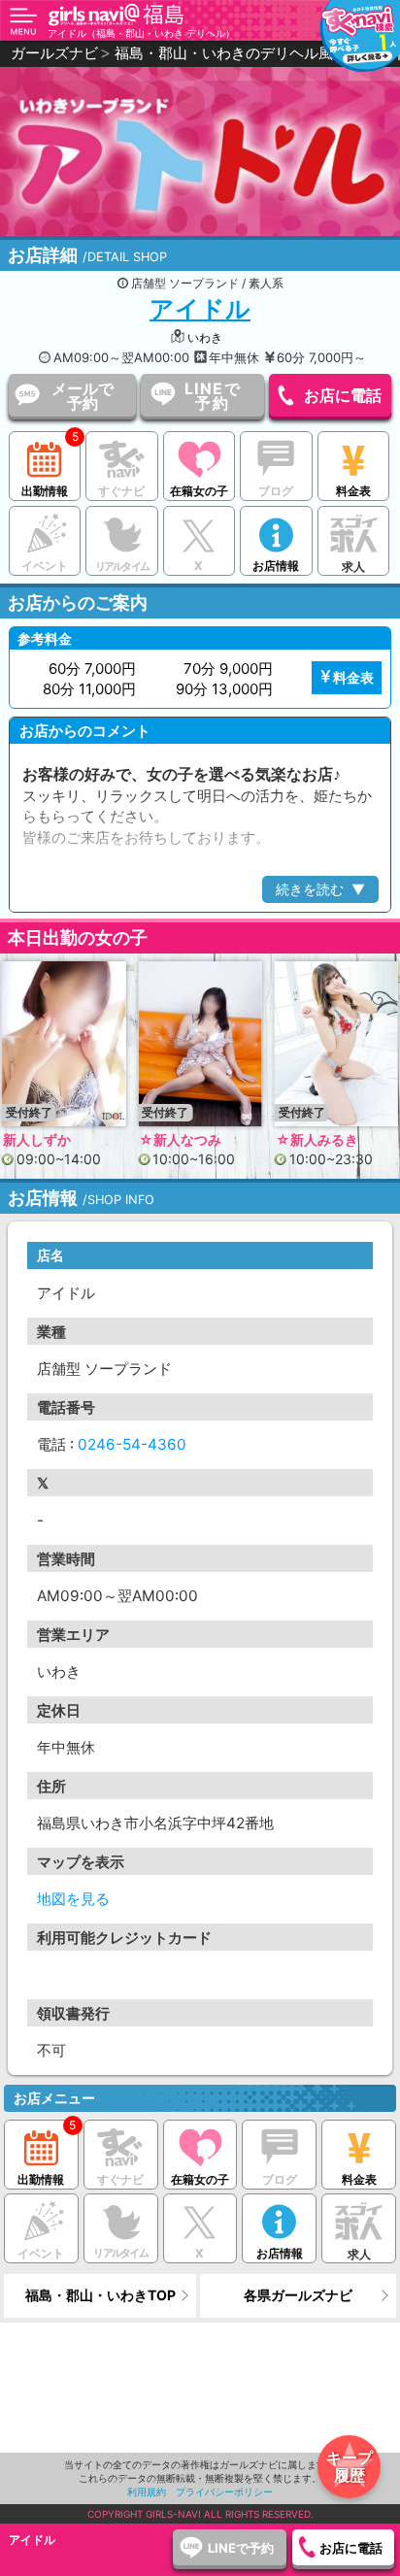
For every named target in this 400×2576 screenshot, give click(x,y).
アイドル (200, 309)
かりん (296, 1139)
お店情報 (276, 566)
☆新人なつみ (44, 1139)
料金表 (353, 491)
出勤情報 (45, 491)
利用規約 (147, 2492)
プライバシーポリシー (224, 2492)
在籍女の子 (199, 491)
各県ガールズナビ (298, 2295)
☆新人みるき (180, 1139)
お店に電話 (343, 395)
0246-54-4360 (132, 1444)
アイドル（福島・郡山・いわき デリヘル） (141, 33)
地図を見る (73, 1899)
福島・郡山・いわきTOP (100, 2295)
